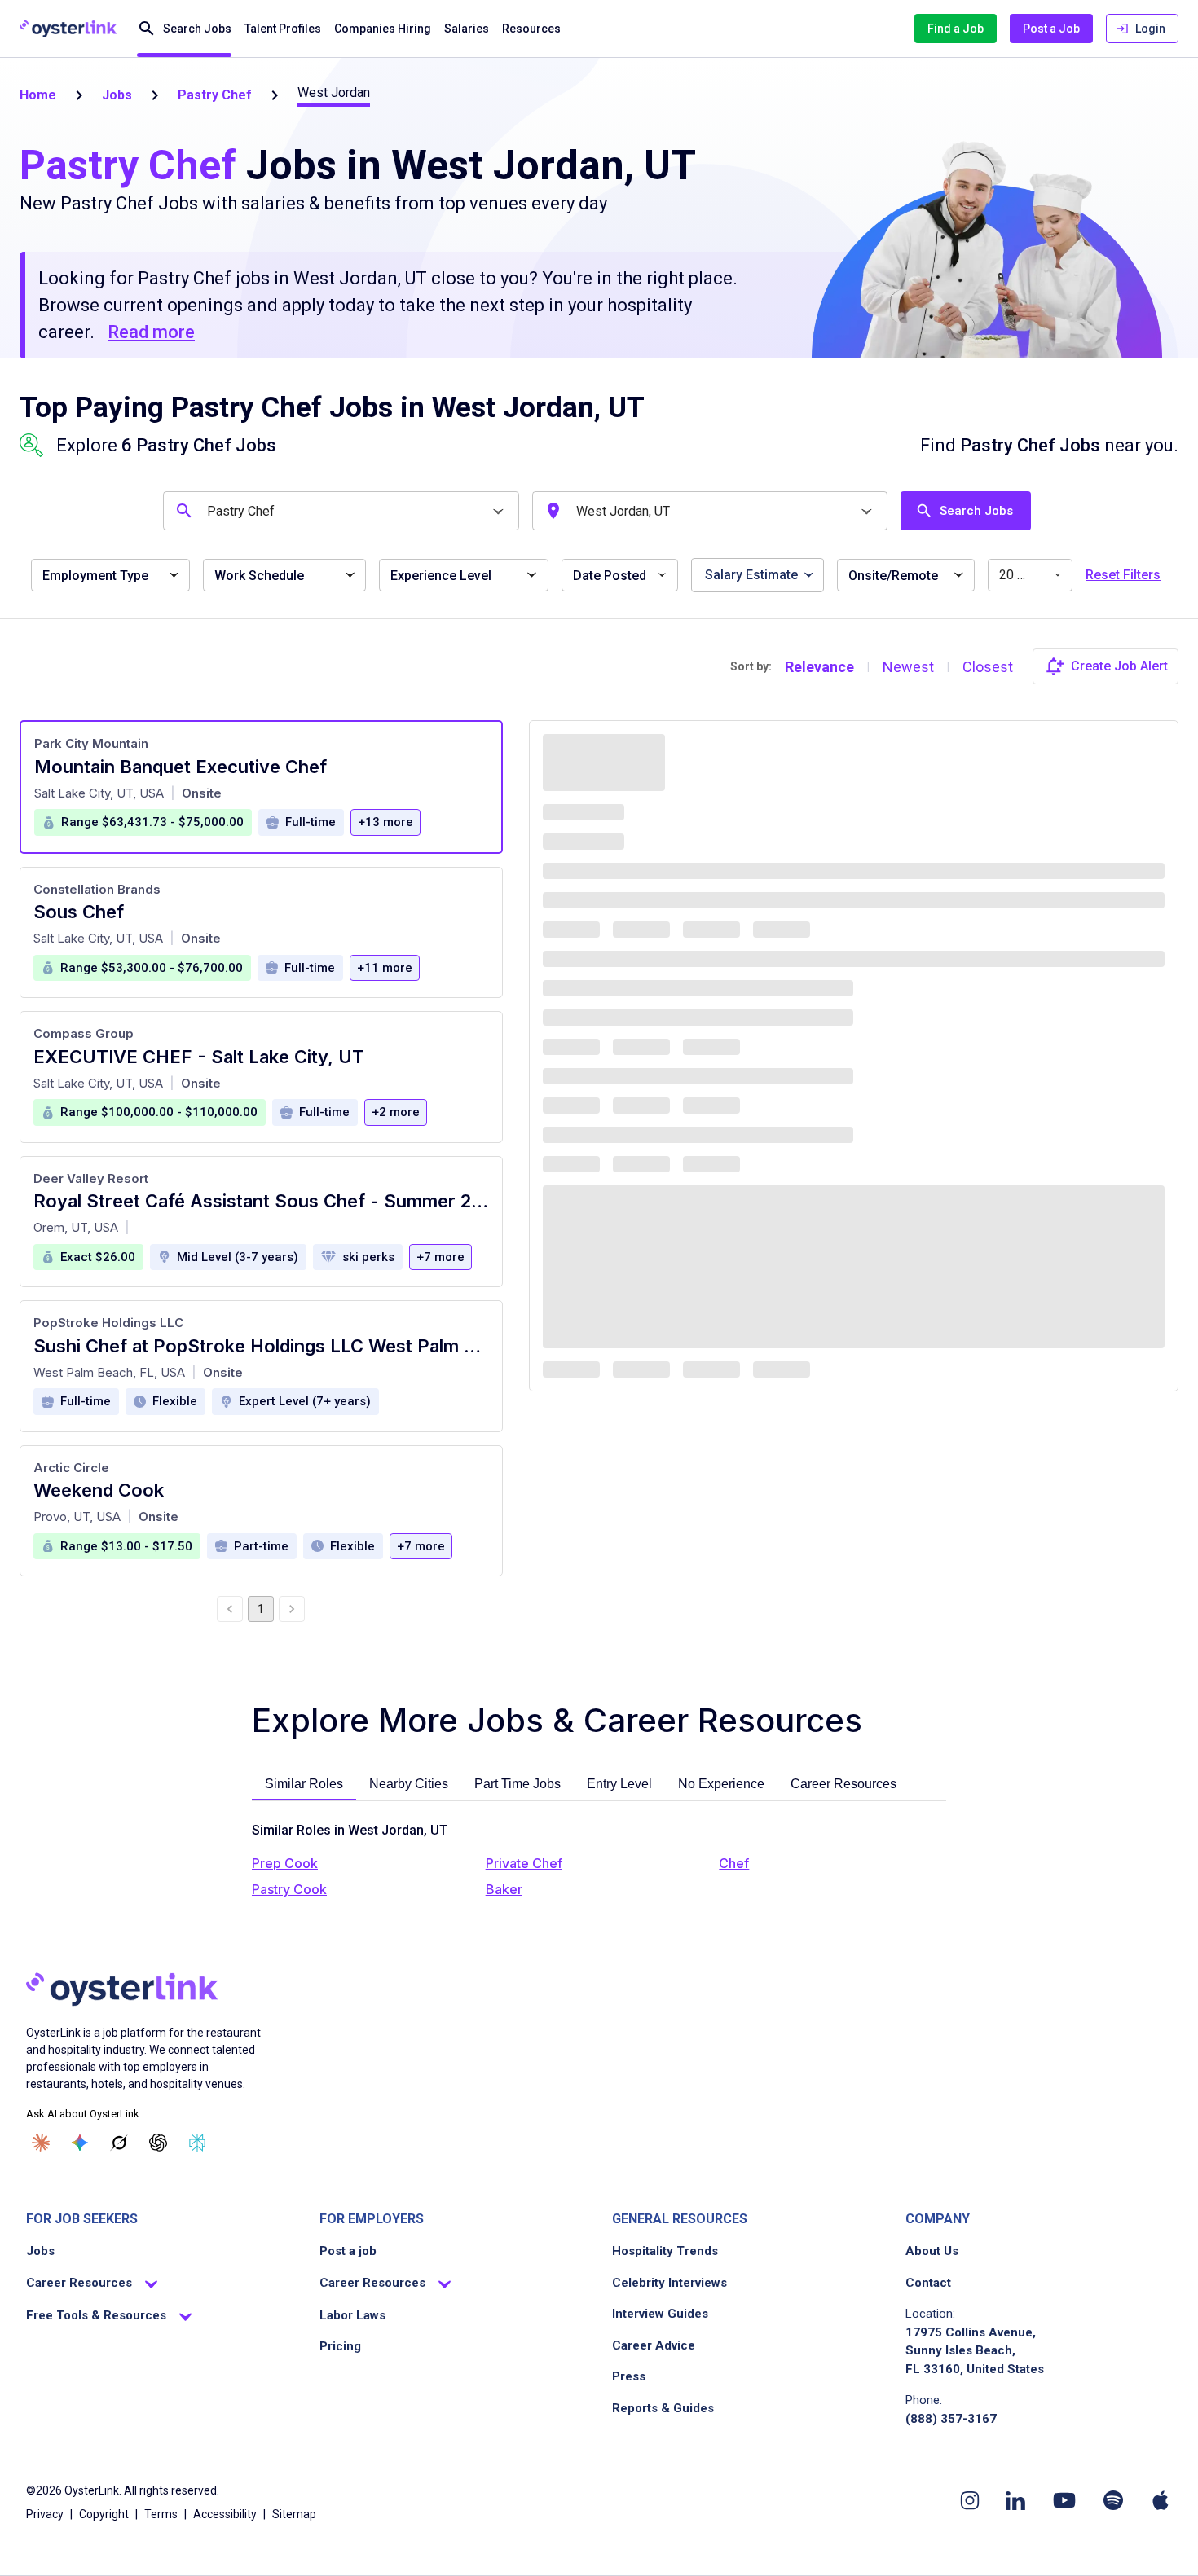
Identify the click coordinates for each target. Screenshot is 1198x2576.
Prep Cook (285, 1863)
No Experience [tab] (721, 1784)
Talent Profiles (283, 29)
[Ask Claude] (41, 2143)
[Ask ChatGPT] (158, 2143)
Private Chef (524, 1863)
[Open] (498, 512)
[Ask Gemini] (80, 2143)
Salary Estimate (751, 575)
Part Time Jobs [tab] (518, 1784)
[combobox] (344, 511)
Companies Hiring (383, 29)
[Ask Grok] (119, 2143)
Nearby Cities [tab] (409, 1784)
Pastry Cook (289, 1889)
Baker (504, 1889)
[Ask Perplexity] (197, 2143)
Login (1150, 29)
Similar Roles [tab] (304, 1784)
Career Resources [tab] (843, 1784)
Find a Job (956, 29)
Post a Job (1051, 29)
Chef (734, 1863)
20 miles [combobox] (1024, 575)
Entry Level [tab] (619, 1784)
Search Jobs (197, 29)
